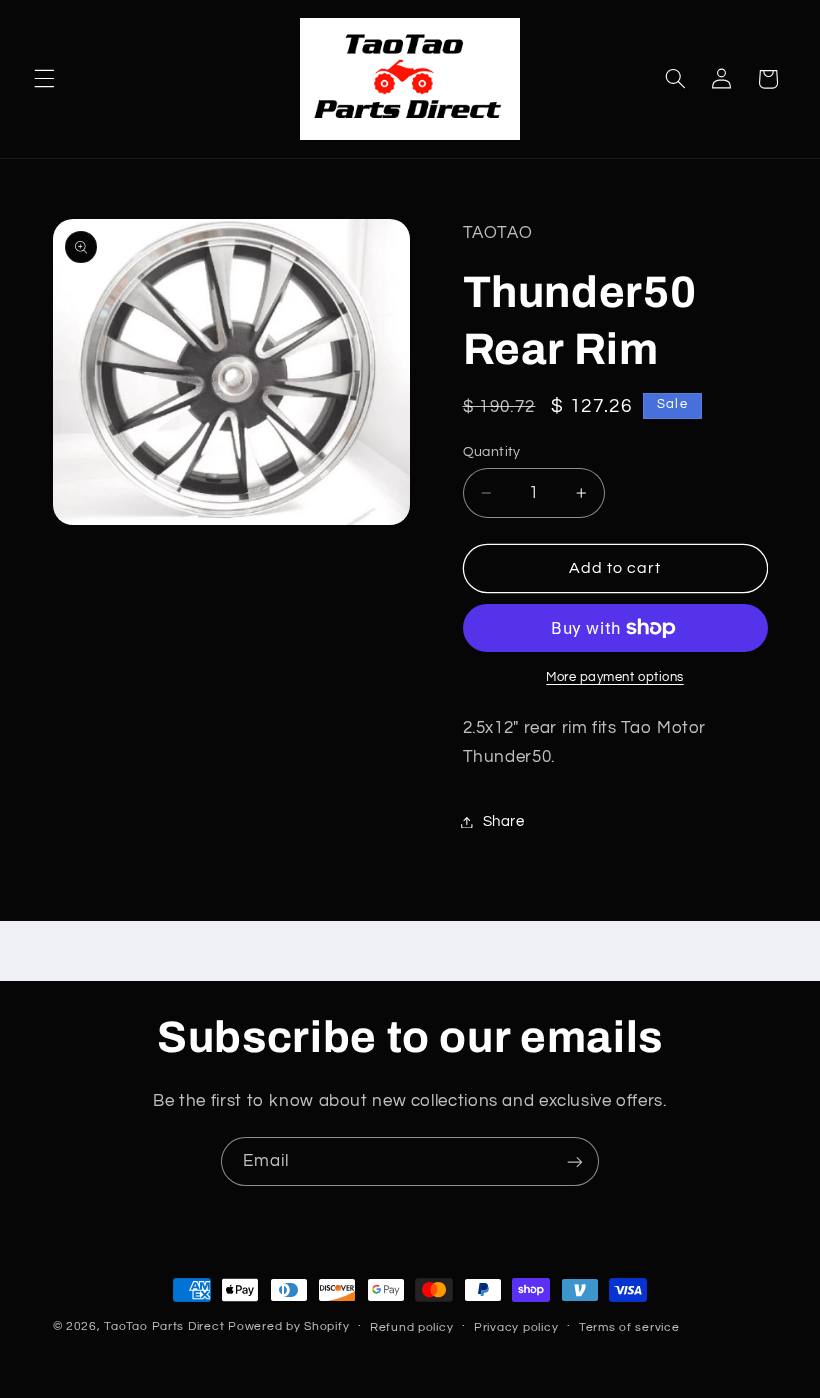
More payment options (615, 677)
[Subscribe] (575, 1161)
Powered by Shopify (288, 1326)
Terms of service (629, 1327)
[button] (44, 79)
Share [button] (504, 821)
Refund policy (412, 1327)
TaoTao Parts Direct (164, 1326)
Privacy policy (516, 1327)
